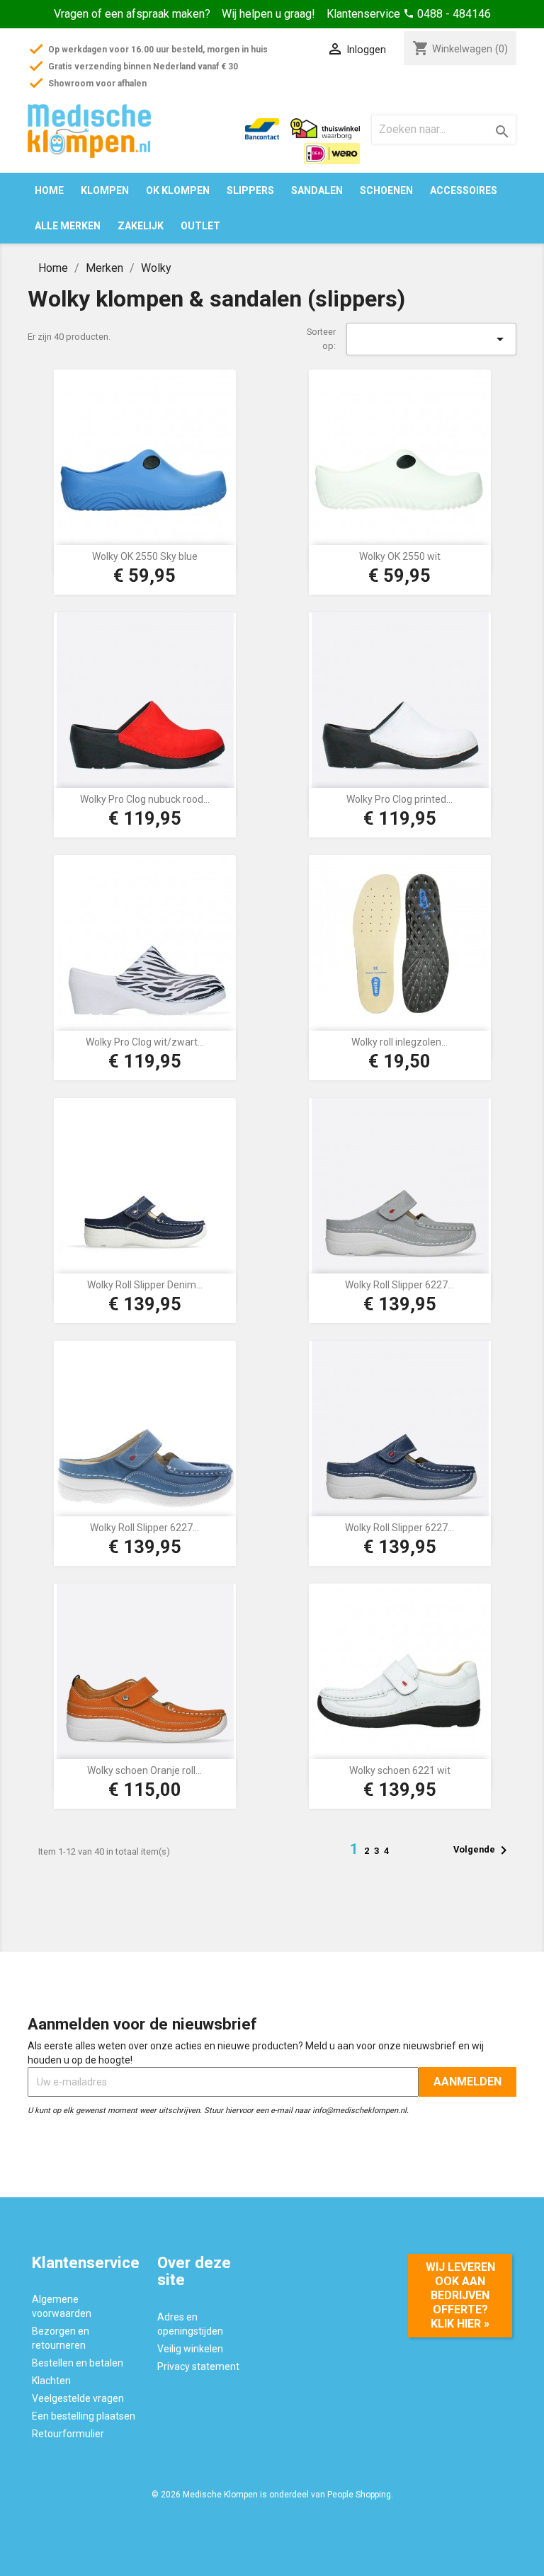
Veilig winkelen (190, 2349)
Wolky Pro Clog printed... (399, 799)
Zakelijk (141, 226)
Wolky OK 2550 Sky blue (145, 556)
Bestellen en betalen (78, 2363)
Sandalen (317, 190)
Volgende (483, 1850)
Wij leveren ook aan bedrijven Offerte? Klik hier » (460, 2295)
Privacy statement (198, 2366)
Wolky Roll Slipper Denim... (145, 1285)
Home (49, 190)
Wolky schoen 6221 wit (400, 1770)
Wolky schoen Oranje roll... (144, 1770)
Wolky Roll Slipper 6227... (399, 1285)
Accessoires (464, 190)
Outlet (200, 226)
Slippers (250, 190)
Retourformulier (68, 2434)
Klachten (51, 2381)
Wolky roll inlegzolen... (399, 1042)
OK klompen (178, 190)
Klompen (105, 190)
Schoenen (386, 190)
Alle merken (68, 226)
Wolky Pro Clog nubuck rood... (145, 799)
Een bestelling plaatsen (84, 2416)
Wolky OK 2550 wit (400, 556)
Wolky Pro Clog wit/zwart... (145, 1042)
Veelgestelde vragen (78, 2398)
